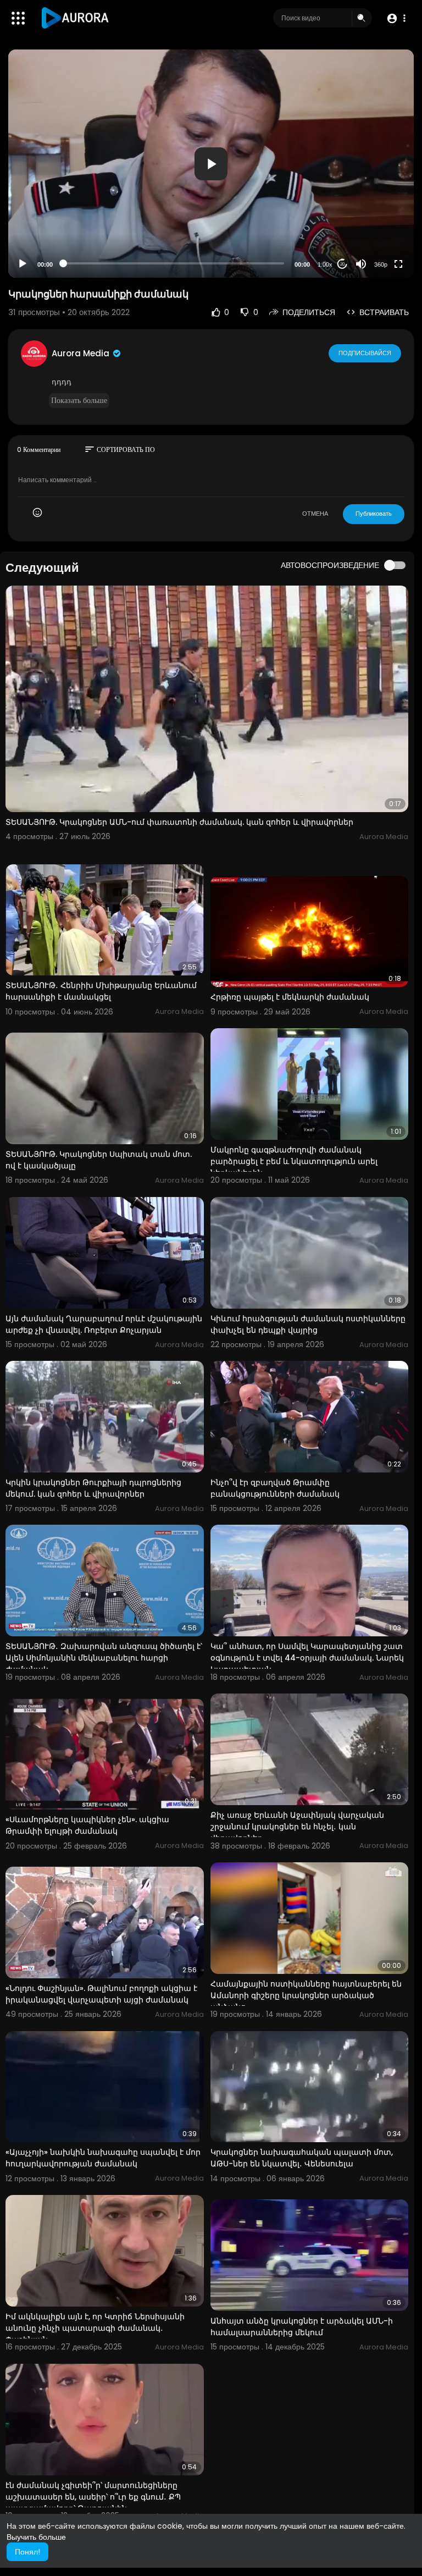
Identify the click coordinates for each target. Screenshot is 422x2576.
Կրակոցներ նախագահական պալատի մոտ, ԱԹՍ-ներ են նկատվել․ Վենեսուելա (302, 2158)
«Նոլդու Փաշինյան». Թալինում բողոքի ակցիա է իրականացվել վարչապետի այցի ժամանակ (101, 1994)
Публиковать (374, 514)
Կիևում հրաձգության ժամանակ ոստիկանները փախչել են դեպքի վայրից (308, 1324)
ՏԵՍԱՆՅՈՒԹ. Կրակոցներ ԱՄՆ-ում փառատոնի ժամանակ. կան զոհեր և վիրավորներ (179, 822)
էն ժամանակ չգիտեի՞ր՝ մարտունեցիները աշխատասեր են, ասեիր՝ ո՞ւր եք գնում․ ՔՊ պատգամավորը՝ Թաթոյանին (93, 2497)
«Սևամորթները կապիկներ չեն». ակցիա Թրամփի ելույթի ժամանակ (87, 1825)
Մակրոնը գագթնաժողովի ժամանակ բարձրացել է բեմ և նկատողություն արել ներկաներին (294, 1161)
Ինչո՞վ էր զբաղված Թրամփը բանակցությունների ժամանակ (275, 1488)
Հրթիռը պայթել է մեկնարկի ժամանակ (290, 997)
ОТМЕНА (315, 514)
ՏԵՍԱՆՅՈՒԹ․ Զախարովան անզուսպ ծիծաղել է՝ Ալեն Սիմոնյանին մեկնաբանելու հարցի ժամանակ (104, 1658)
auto (377, 237)
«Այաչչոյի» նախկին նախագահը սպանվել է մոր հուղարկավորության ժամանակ (103, 2158)
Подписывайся (365, 353)
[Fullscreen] (398, 264)
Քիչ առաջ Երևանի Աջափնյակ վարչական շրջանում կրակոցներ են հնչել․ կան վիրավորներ (297, 1827)
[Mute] (361, 264)
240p (377, 221)
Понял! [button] (27, 2552)
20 (342, 264)
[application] (211, 164)
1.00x (325, 264)
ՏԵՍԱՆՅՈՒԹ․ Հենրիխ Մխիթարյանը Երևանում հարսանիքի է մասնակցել (101, 991)
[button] (396, 18)
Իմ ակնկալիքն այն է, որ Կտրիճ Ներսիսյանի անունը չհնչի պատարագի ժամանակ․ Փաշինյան (95, 2328)
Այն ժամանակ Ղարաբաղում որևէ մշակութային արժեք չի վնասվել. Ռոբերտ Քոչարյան (104, 1324)
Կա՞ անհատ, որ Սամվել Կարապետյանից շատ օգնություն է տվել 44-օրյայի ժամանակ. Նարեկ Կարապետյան (307, 1658)
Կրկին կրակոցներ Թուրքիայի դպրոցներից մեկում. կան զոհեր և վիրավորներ (93, 1488)
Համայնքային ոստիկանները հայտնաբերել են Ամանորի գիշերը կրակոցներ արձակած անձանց (306, 1995)
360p (381, 264)
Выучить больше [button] (36, 2537)
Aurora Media (82, 353)
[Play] (23, 264)
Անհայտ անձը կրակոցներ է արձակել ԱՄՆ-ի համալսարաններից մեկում (302, 2327)
